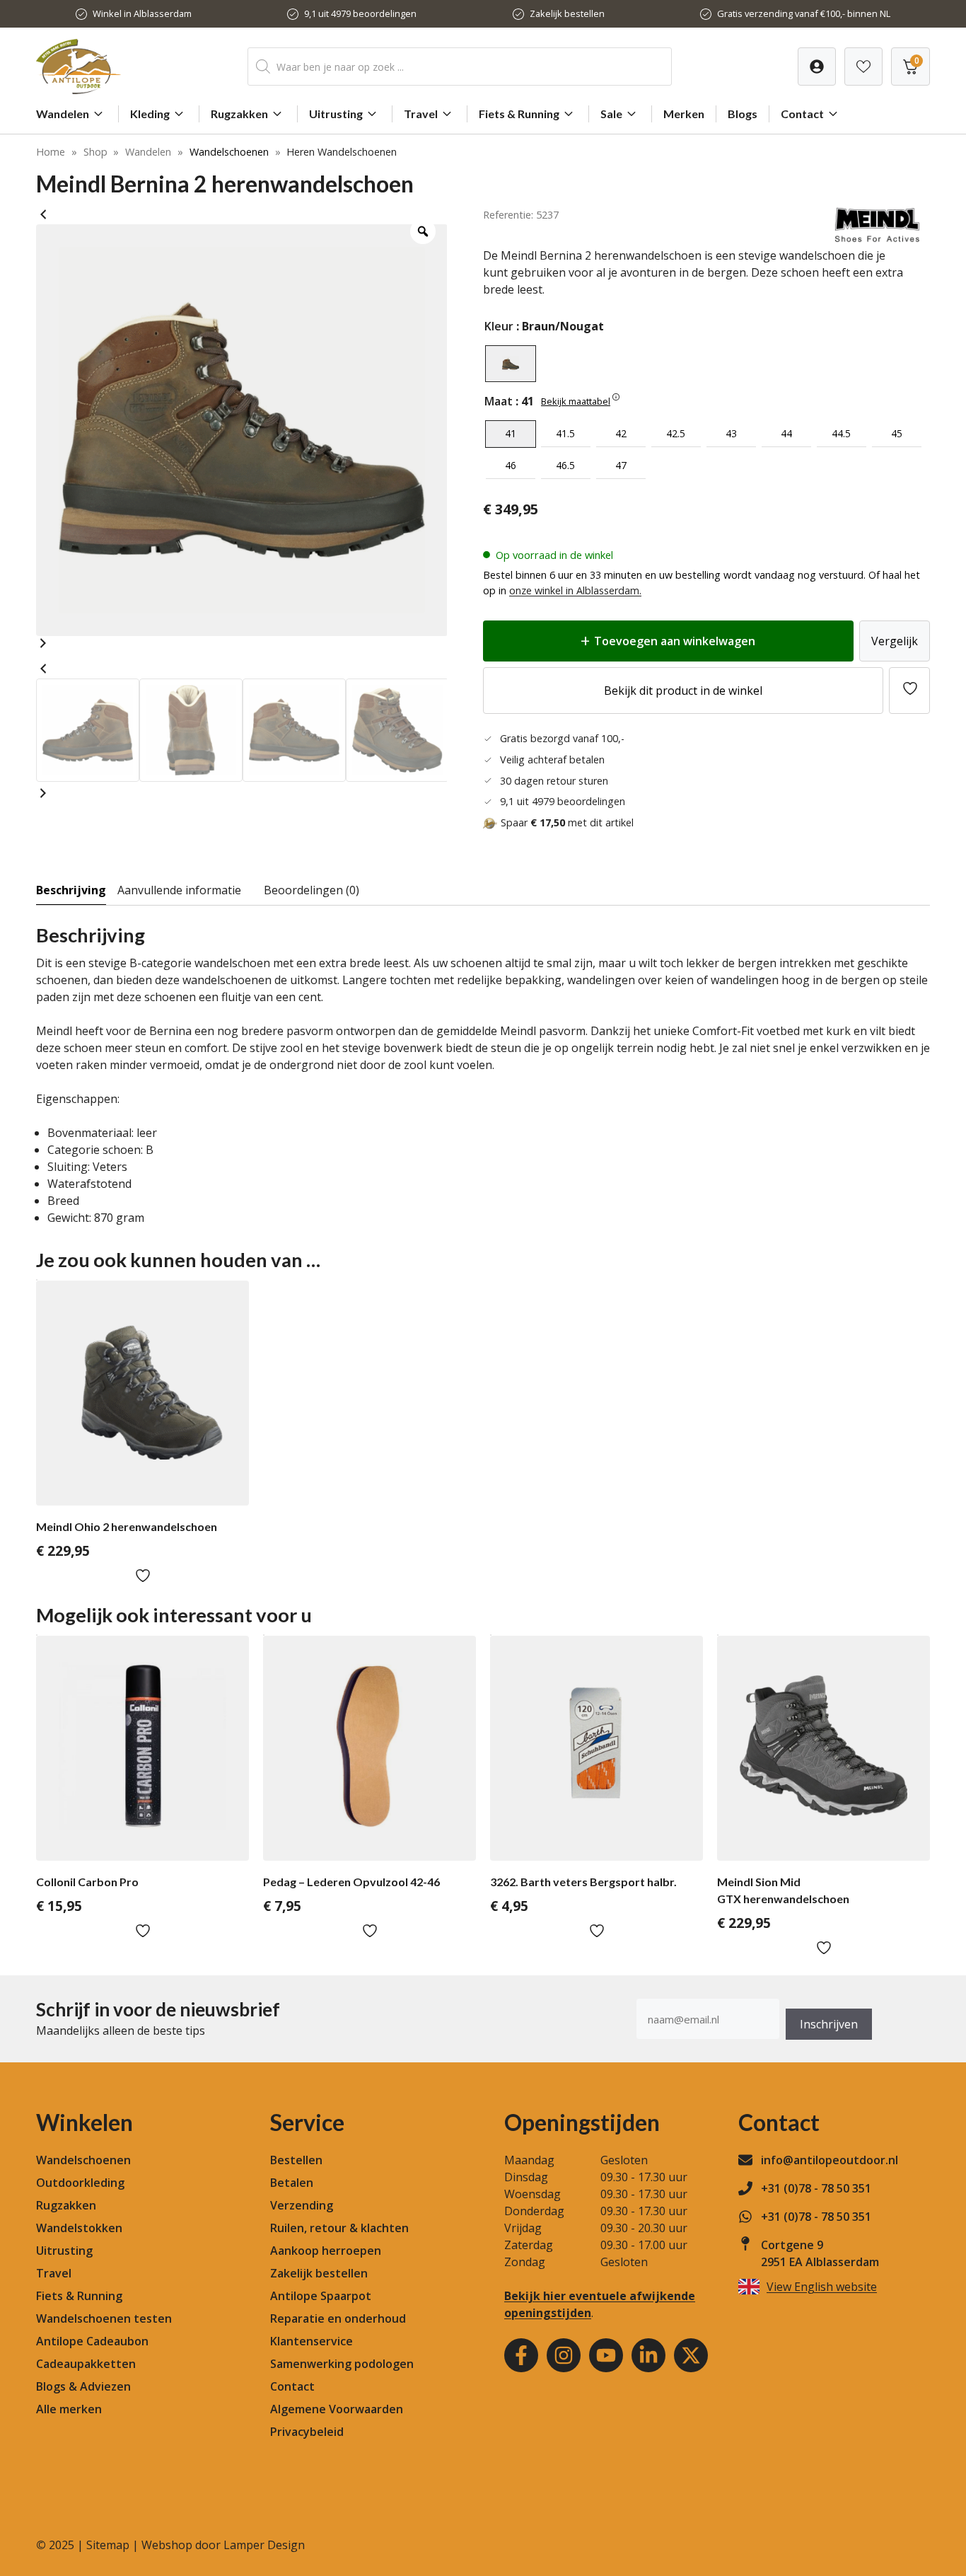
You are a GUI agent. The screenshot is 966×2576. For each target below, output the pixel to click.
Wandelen (63, 114)
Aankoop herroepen (326, 2251)
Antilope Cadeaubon (92, 2341)
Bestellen (296, 2160)
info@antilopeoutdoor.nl (830, 2160)
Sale (611, 114)
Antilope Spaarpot (321, 2296)
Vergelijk (895, 641)
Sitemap (108, 2545)
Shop (95, 152)
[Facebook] (521, 2355)
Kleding (150, 114)
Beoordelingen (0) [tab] (312, 890)
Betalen (292, 2183)
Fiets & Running (519, 114)
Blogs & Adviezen (83, 2386)
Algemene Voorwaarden (337, 2409)
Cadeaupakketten (86, 2364)
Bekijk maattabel (576, 401)
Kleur (499, 326)
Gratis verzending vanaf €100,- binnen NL (804, 13)
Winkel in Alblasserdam (142, 13)
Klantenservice (312, 2341)
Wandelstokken (79, 2228)
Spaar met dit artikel (567, 822)
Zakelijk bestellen (567, 13)
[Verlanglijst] (817, 67)
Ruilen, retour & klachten (339, 2228)
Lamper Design (264, 2545)
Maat (499, 401)
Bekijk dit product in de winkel (683, 691)
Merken (684, 114)
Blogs (743, 114)
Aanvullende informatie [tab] (179, 890)
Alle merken (69, 2409)
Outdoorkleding (80, 2183)
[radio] (511, 364)
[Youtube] (606, 2355)
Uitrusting (336, 114)
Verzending (302, 2205)
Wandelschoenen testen (104, 2318)
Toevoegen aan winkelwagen (675, 641)
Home (51, 152)
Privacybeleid (307, 2432)
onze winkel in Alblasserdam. (575, 590)
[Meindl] (877, 238)
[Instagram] (564, 2355)
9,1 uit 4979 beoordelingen (360, 13)
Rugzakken (239, 114)
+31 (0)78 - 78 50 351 (816, 2188)
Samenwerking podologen (342, 2364)
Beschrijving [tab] (71, 890)
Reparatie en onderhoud (338, 2318)
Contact (802, 114)
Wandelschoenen (229, 152)
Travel (421, 114)
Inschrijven (829, 2024)
